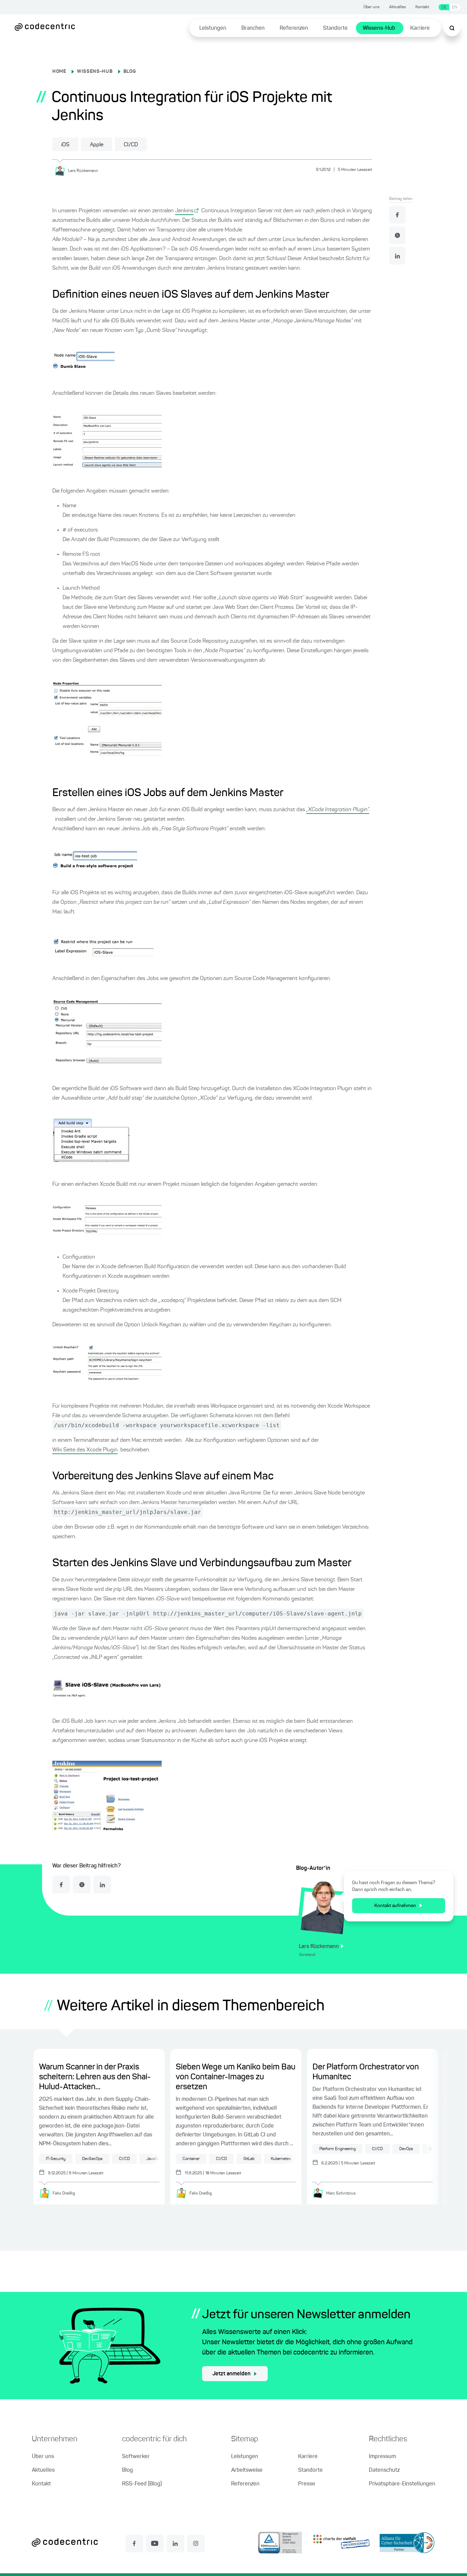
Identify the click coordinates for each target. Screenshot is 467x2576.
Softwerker (136, 2457)
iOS (65, 145)
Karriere (420, 28)
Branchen (253, 28)
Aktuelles (397, 7)
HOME (59, 71)
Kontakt (422, 7)
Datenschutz (384, 2470)
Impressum (382, 2457)
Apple (97, 145)
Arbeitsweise (247, 2470)
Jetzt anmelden (231, 2374)
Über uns (371, 7)
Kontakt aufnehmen (395, 1906)
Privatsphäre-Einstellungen (402, 2484)
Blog (128, 2470)
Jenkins (184, 211)
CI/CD (131, 145)
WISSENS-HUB (95, 71)
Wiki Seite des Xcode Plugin (85, 1450)
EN (455, 7)
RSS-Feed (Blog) (142, 2484)
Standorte (335, 28)
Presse (307, 2484)
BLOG (130, 71)
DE (444, 7)
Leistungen (213, 28)
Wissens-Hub (379, 28)
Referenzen (294, 28)
